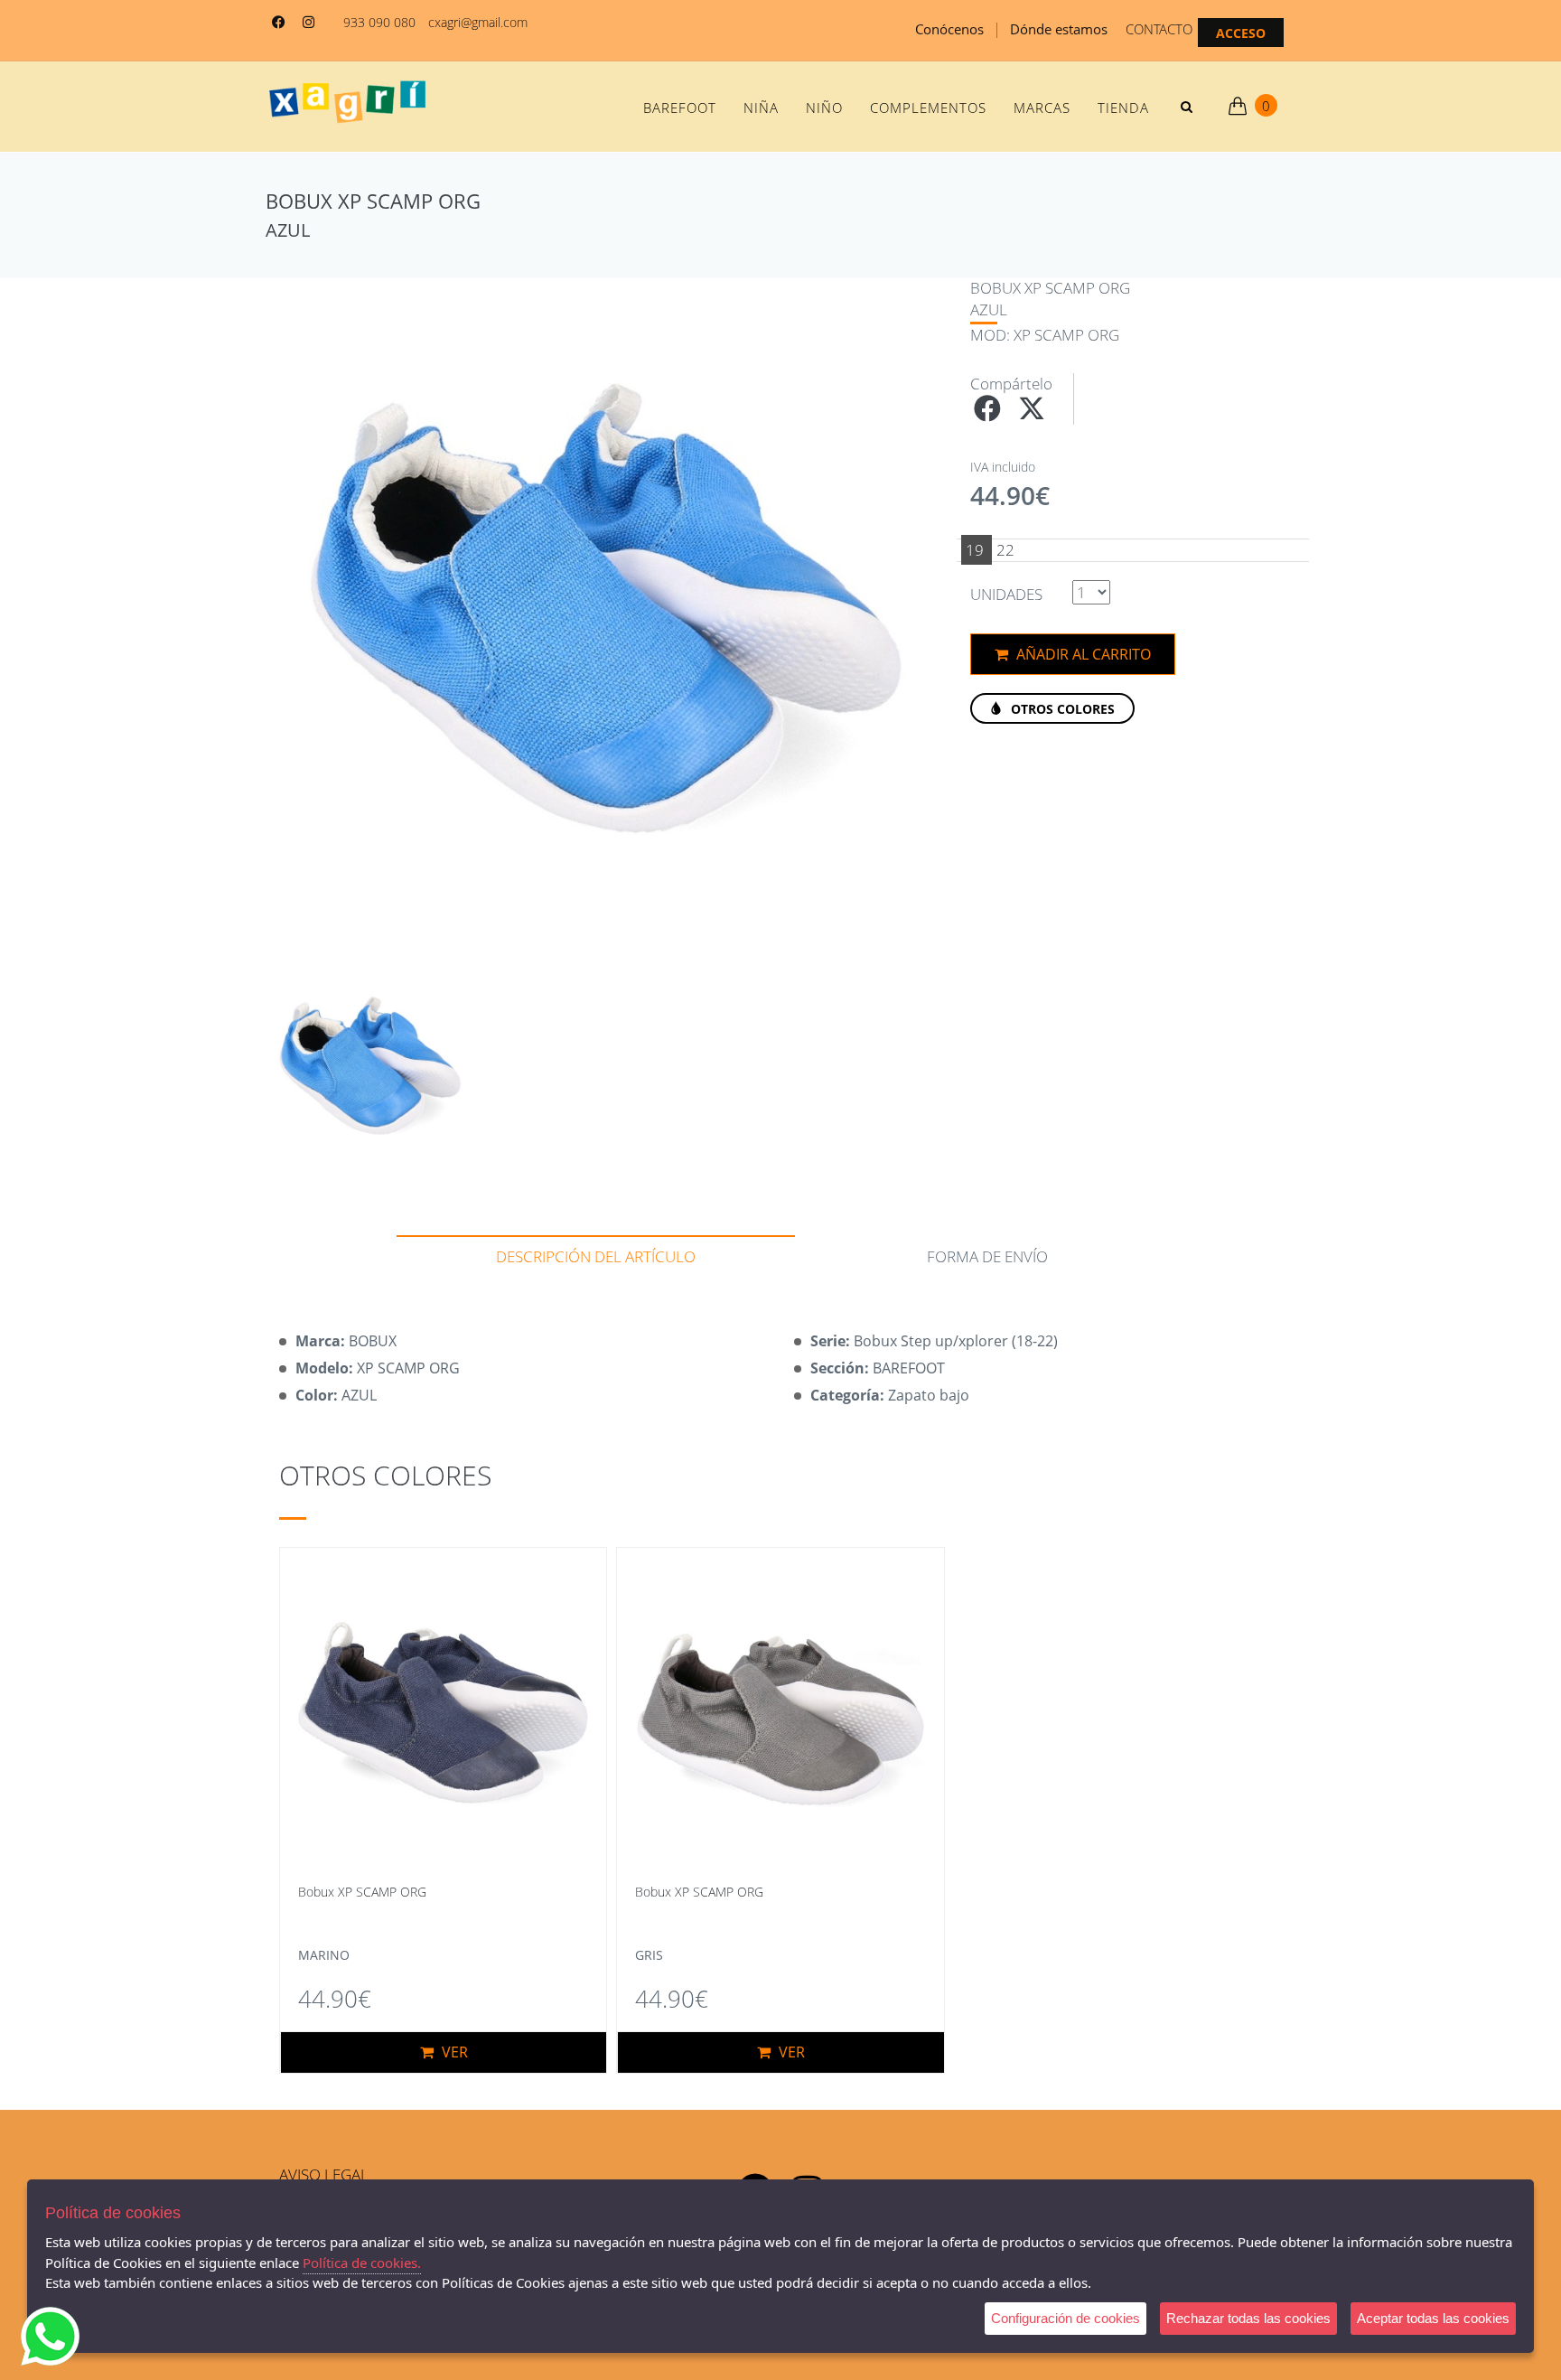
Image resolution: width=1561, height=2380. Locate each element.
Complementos (928, 108)
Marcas (1042, 108)
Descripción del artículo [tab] (596, 1256)
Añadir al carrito (1082, 654)
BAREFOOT (680, 108)
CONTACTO (1159, 29)
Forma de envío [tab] (987, 1256)
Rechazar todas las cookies (1248, 2318)
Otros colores (1061, 709)
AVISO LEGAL (324, 2174)
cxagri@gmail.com (478, 22)
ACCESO (1241, 33)
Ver (453, 2052)
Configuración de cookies (1066, 2318)
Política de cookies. (362, 2263)
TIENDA (1123, 108)
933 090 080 (379, 22)
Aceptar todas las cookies (1433, 2318)
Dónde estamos (1059, 29)
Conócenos (949, 29)
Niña (761, 108)
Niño (824, 108)
